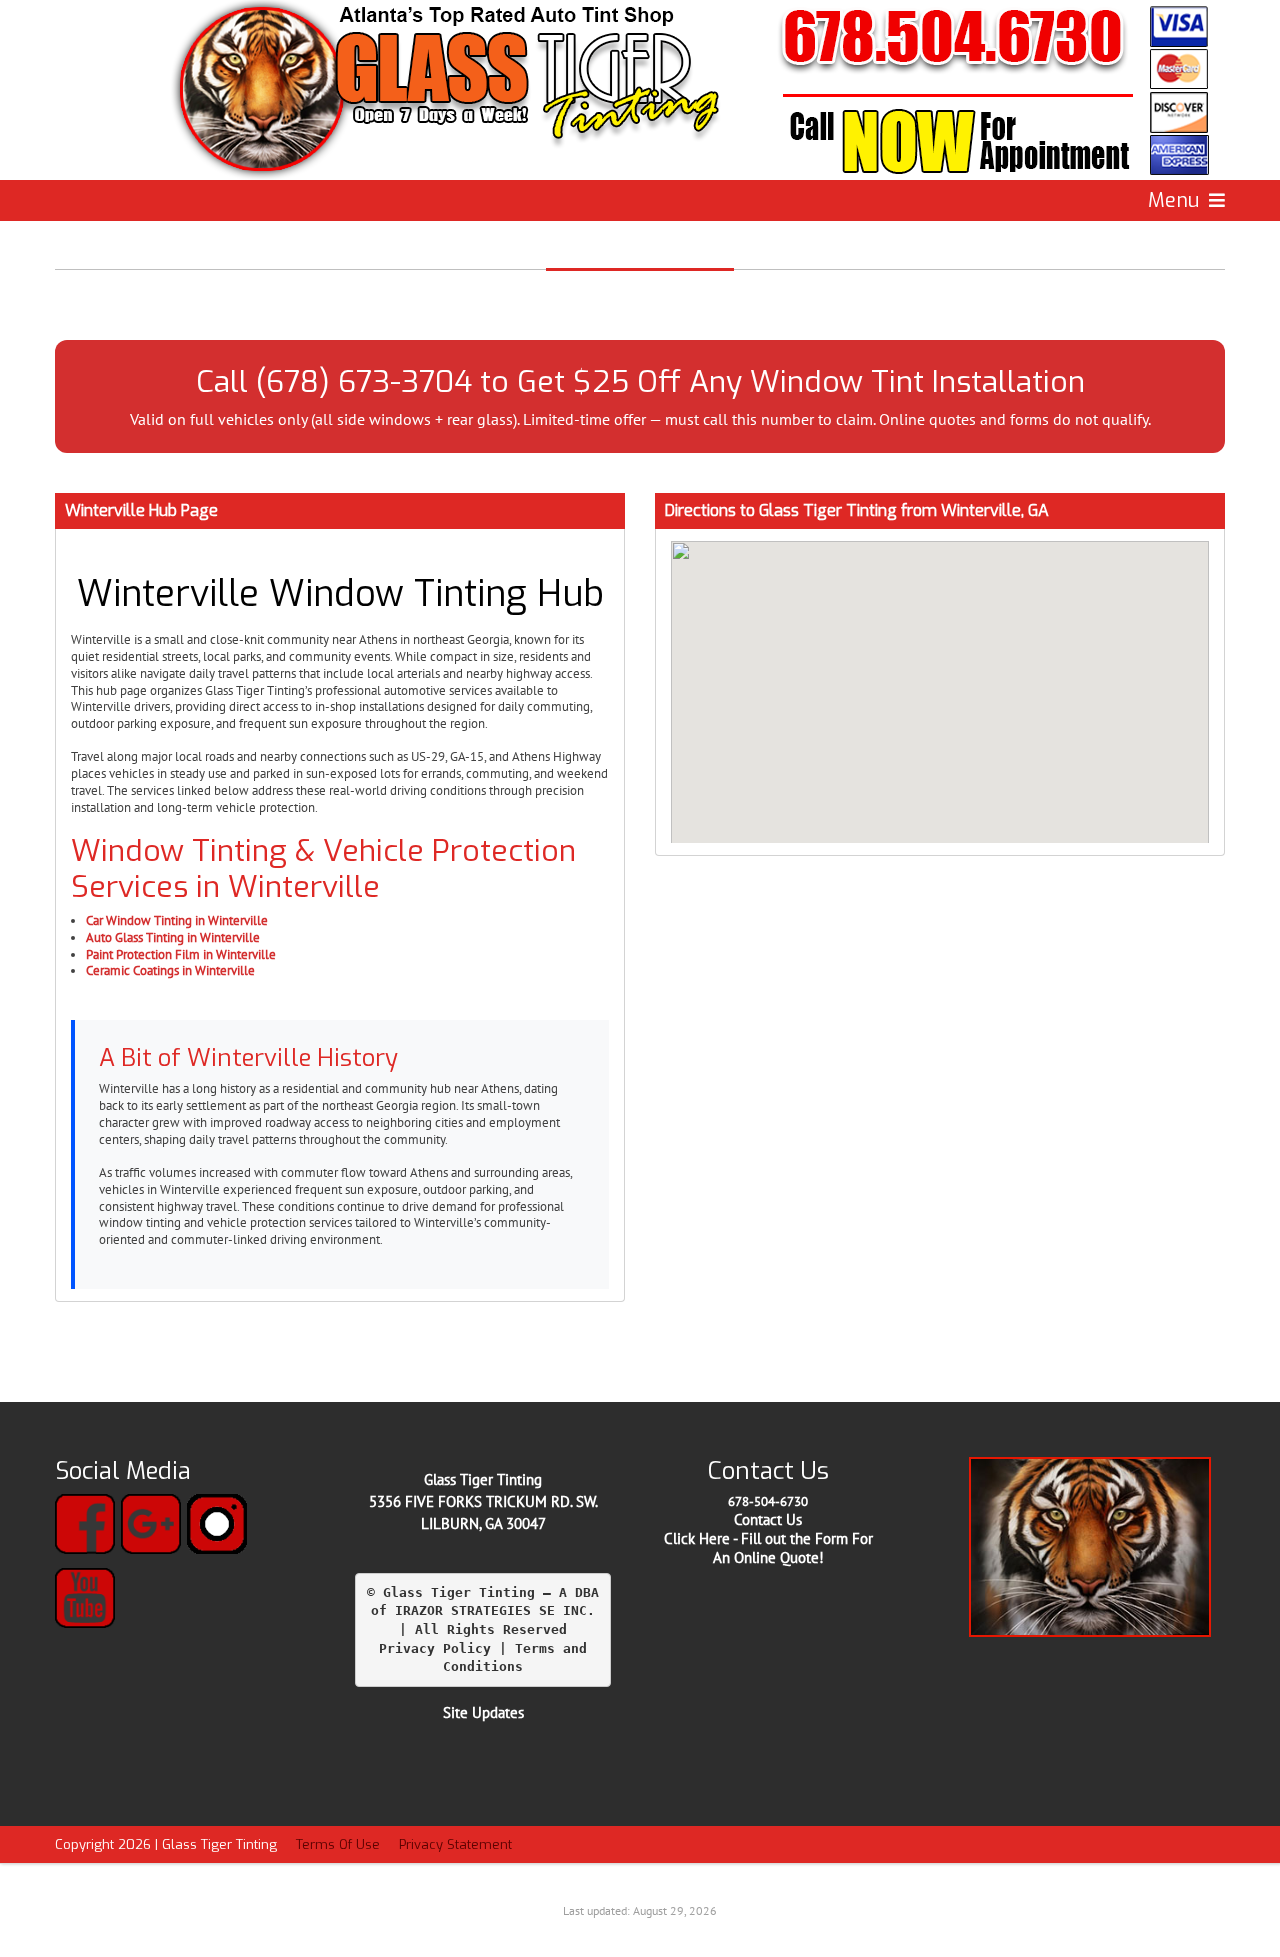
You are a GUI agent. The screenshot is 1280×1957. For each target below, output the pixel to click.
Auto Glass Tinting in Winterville (173, 937)
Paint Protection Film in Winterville (181, 954)
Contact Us (768, 1519)
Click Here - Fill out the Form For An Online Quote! (768, 1548)
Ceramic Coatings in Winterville (170, 970)
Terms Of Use (338, 1844)
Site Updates (483, 1712)
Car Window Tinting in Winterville (177, 920)
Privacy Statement (455, 1844)
